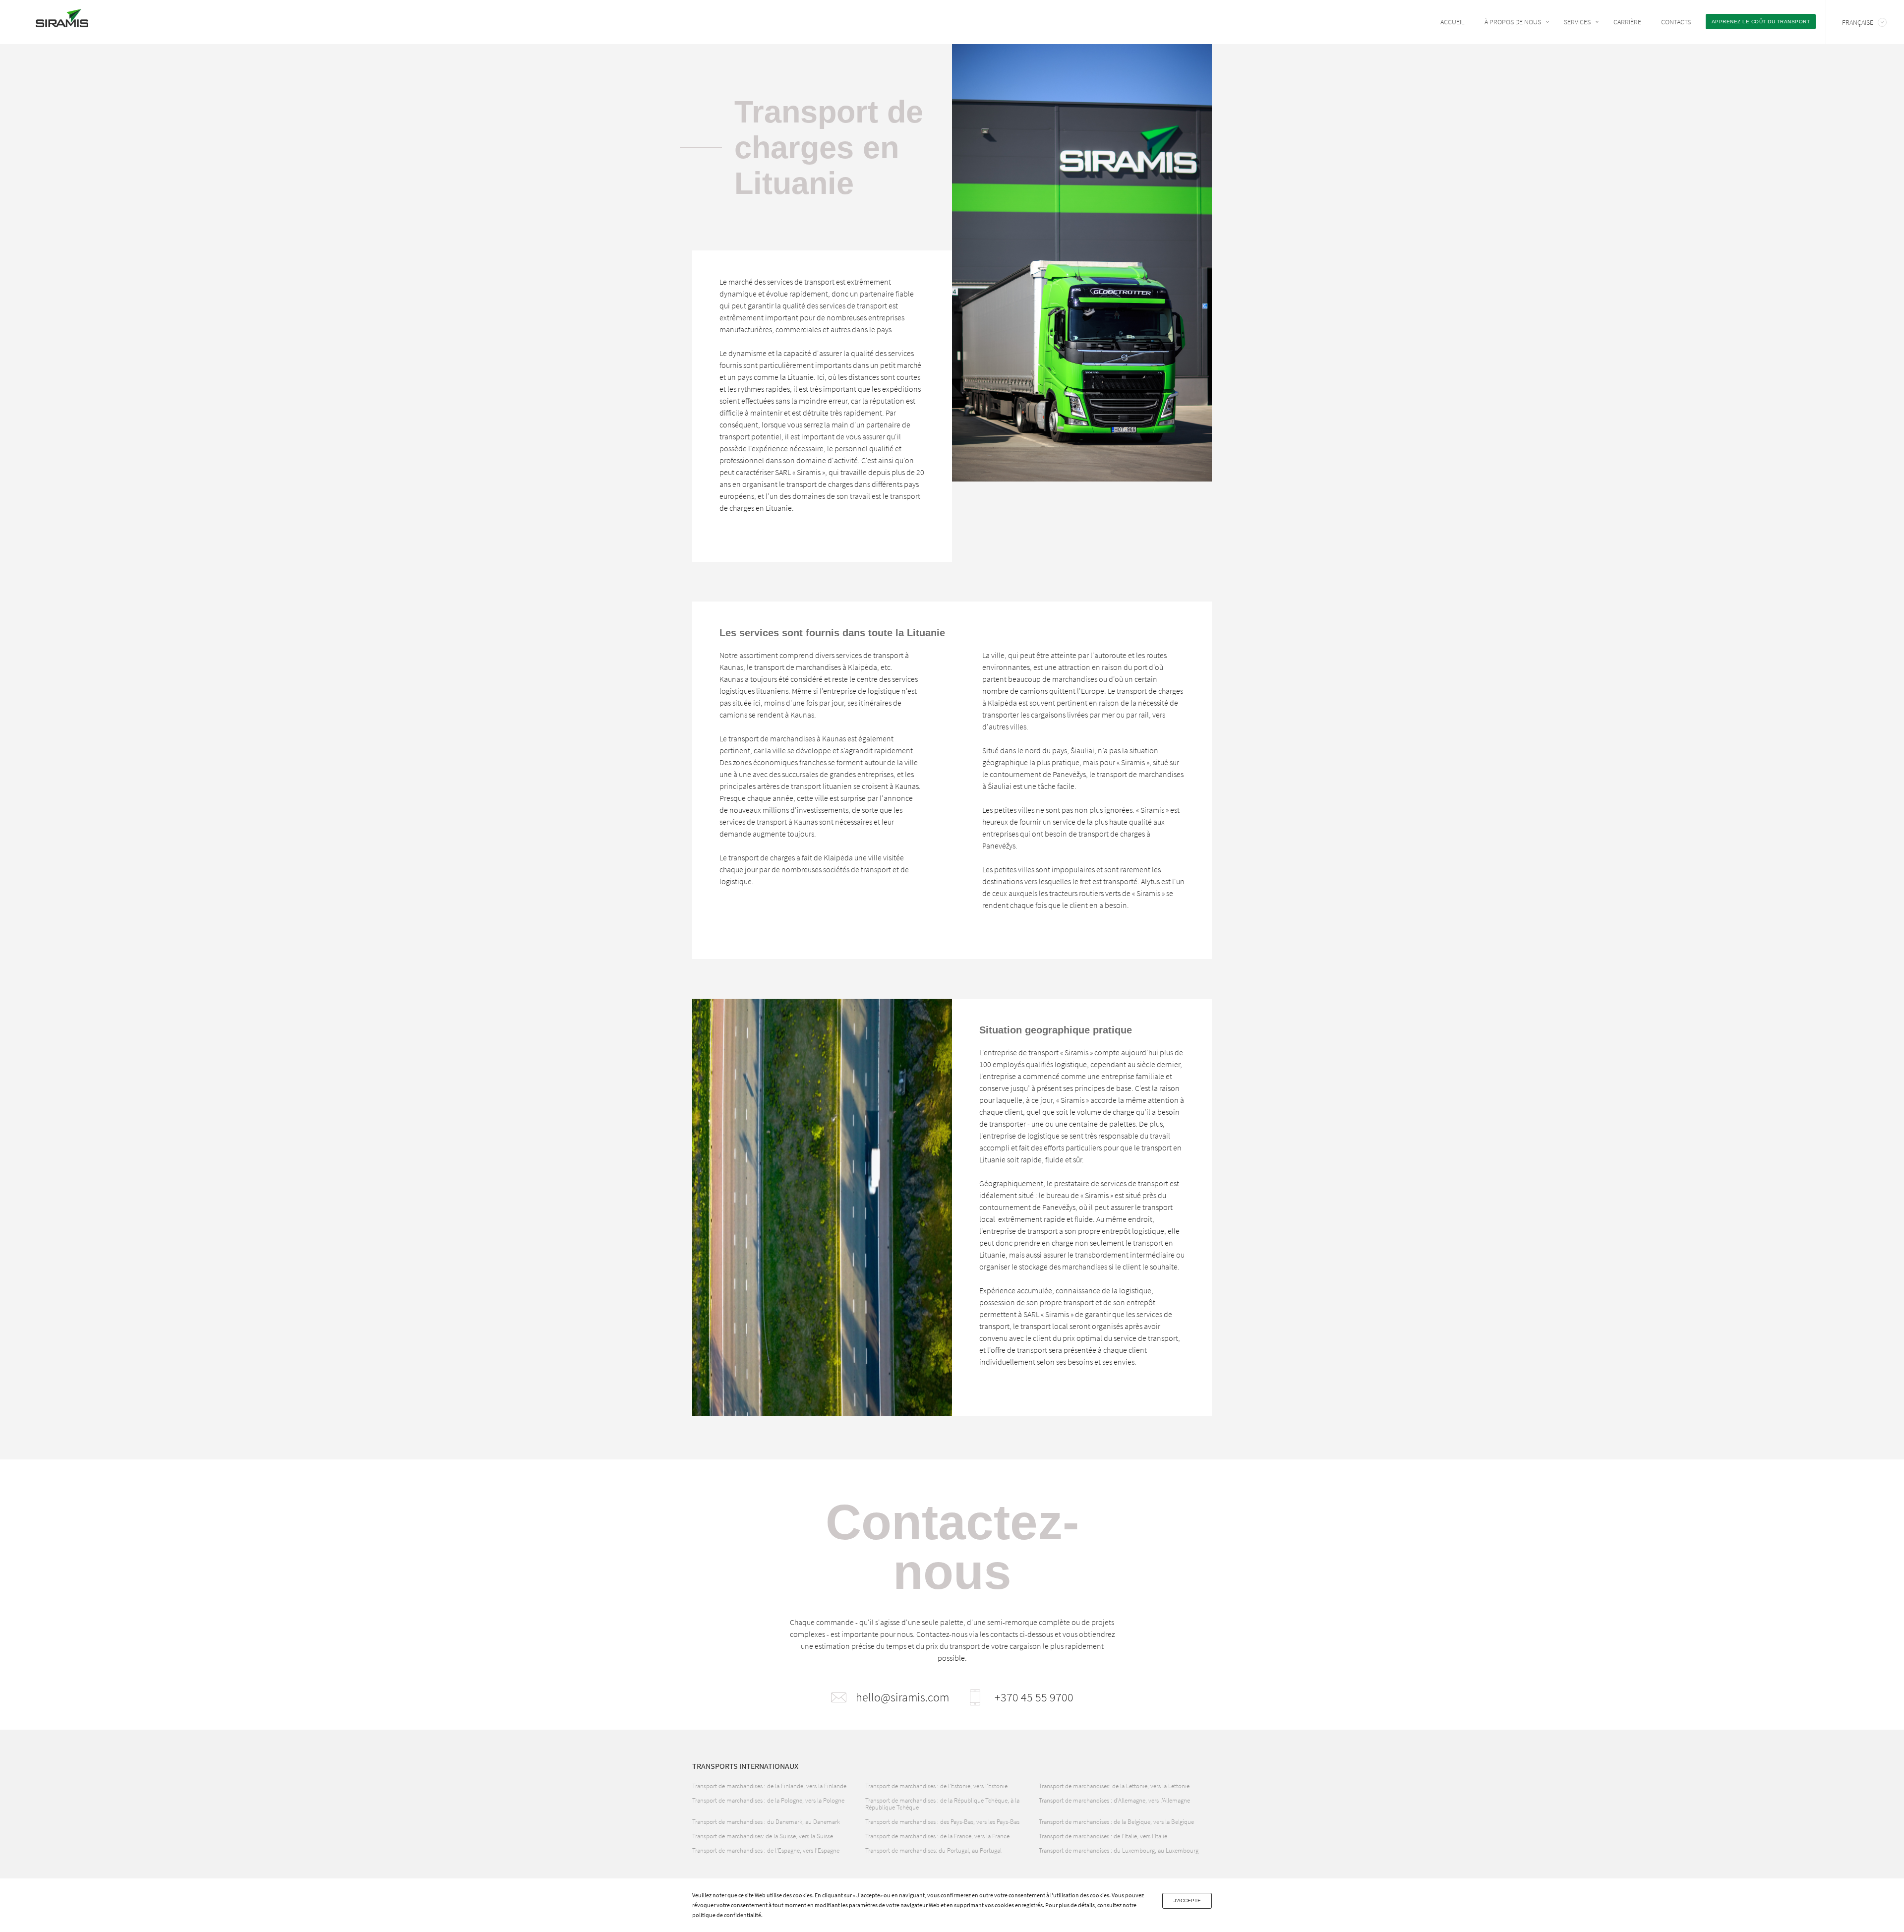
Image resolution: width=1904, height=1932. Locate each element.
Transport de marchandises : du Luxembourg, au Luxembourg (1119, 1850)
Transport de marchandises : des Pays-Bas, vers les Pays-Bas (942, 1822)
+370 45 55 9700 (1034, 1697)
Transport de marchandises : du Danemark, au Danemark (766, 1822)
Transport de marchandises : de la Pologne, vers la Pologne (768, 1800)
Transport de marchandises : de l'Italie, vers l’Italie (1103, 1836)
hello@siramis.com (902, 1697)
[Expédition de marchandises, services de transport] (62, 21)
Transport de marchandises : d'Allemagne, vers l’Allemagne (1114, 1800)
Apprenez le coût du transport (1761, 22)
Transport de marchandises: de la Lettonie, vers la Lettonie (1114, 1786)
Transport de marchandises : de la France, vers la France (937, 1836)
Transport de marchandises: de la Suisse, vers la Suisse (763, 1836)
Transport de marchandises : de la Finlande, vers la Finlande (769, 1786)
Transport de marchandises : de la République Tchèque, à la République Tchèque (942, 1804)
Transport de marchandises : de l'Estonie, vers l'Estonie (936, 1786)
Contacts (1676, 22)
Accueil (1453, 22)
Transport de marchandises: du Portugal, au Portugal (933, 1850)
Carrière (1627, 22)
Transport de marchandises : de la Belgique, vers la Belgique (1116, 1822)
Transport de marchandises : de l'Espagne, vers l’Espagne (766, 1850)
